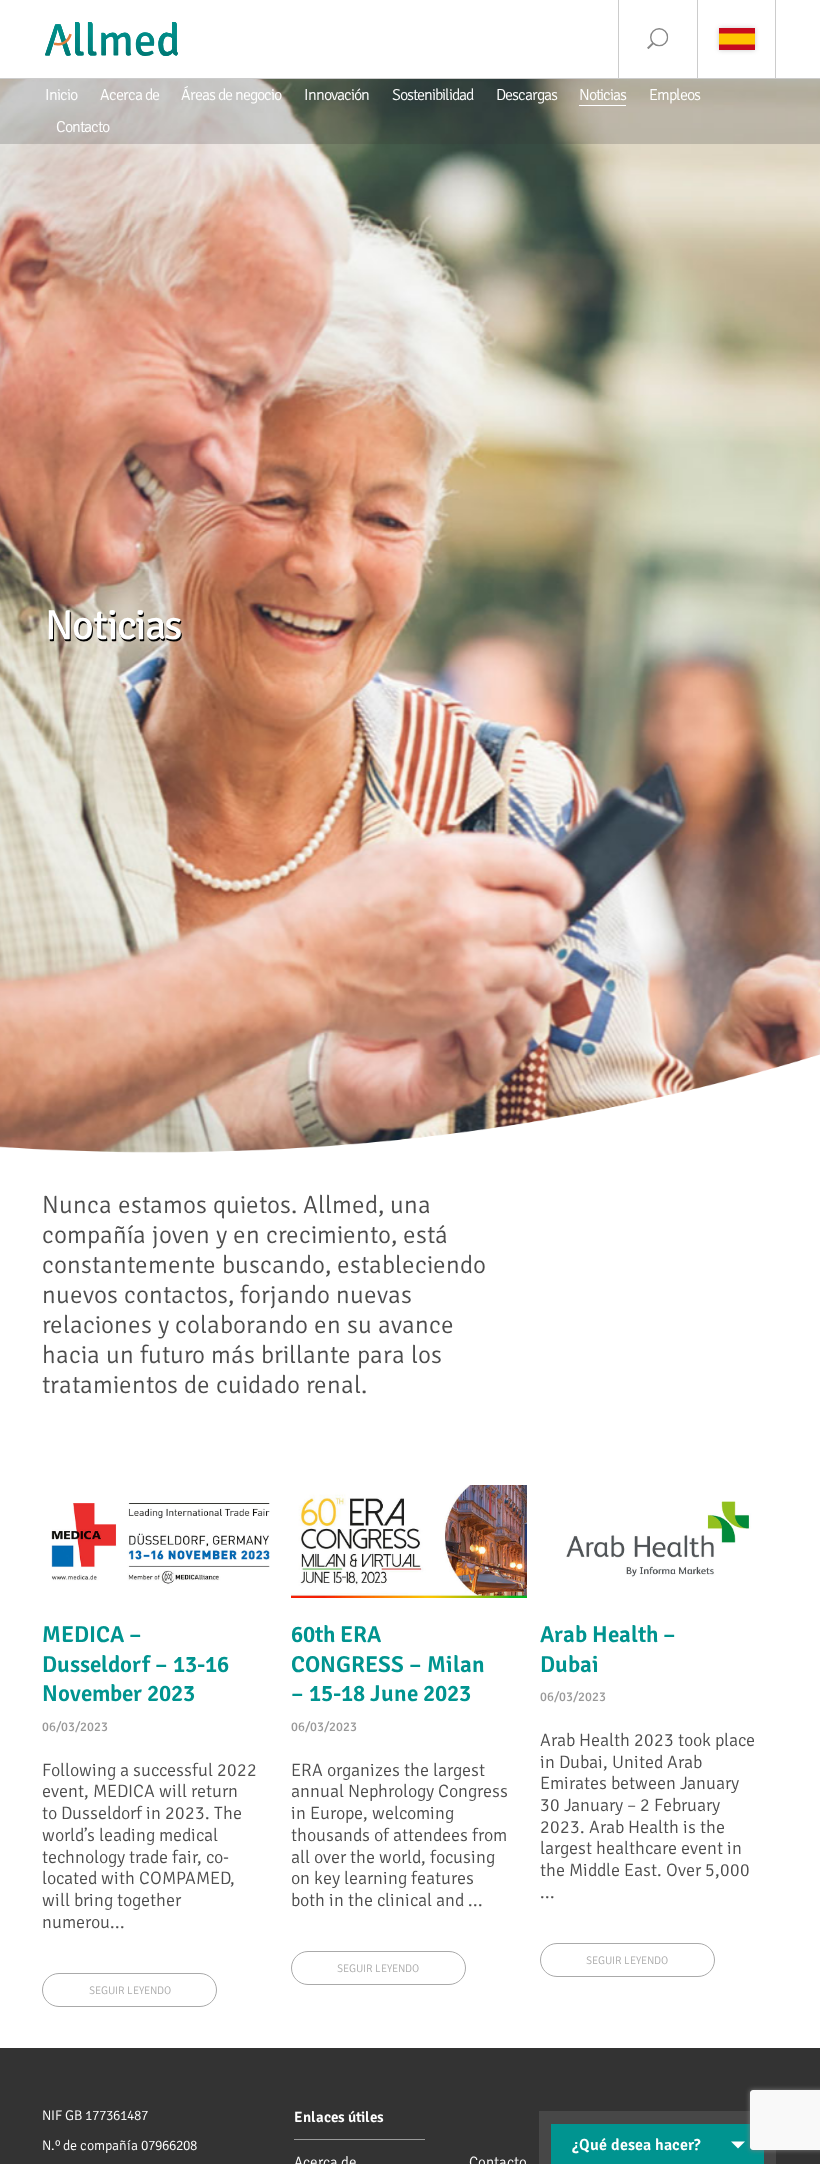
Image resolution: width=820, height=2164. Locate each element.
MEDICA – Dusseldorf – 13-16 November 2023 (135, 1665)
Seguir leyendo (130, 1990)
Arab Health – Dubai (608, 1650)
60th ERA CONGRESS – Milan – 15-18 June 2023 (388, 1665)
